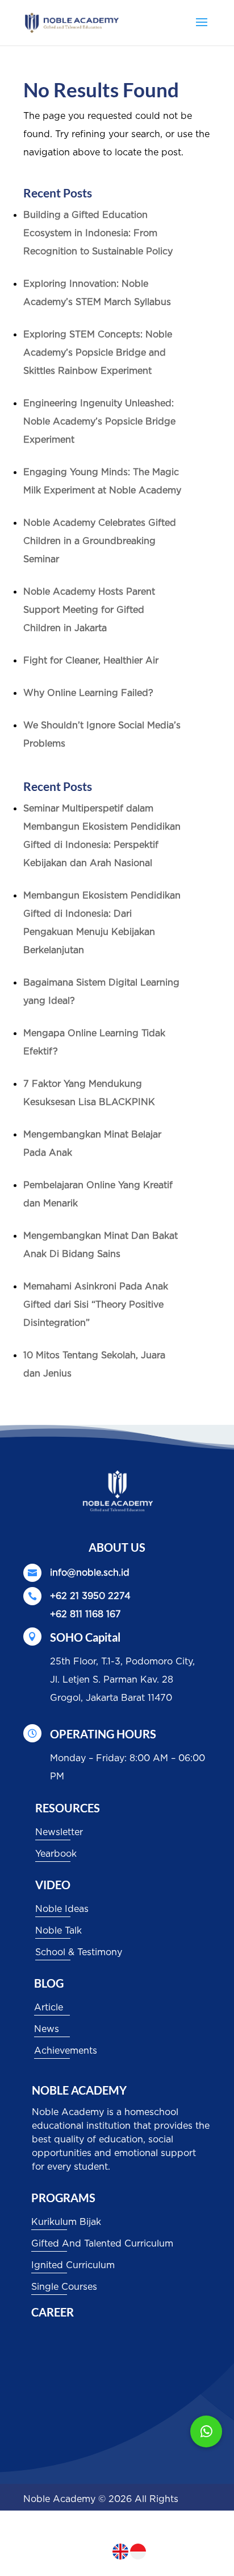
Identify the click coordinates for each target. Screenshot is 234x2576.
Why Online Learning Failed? (88, 693)
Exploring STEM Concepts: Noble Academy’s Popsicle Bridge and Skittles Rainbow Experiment (98, 353)
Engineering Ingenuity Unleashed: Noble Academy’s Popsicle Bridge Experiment (99, 422)
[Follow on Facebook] (156, 2550)
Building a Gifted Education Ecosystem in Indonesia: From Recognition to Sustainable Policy (98, 233)
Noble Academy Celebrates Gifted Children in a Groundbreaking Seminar (100, 541)
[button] (206, 2431)
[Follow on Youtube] (179, 2550)
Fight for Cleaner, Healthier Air (91, 661)
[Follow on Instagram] (202, 2550)
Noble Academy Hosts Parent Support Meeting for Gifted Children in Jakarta (89, 610)
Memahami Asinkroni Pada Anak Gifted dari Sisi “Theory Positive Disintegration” (96, 1305)
